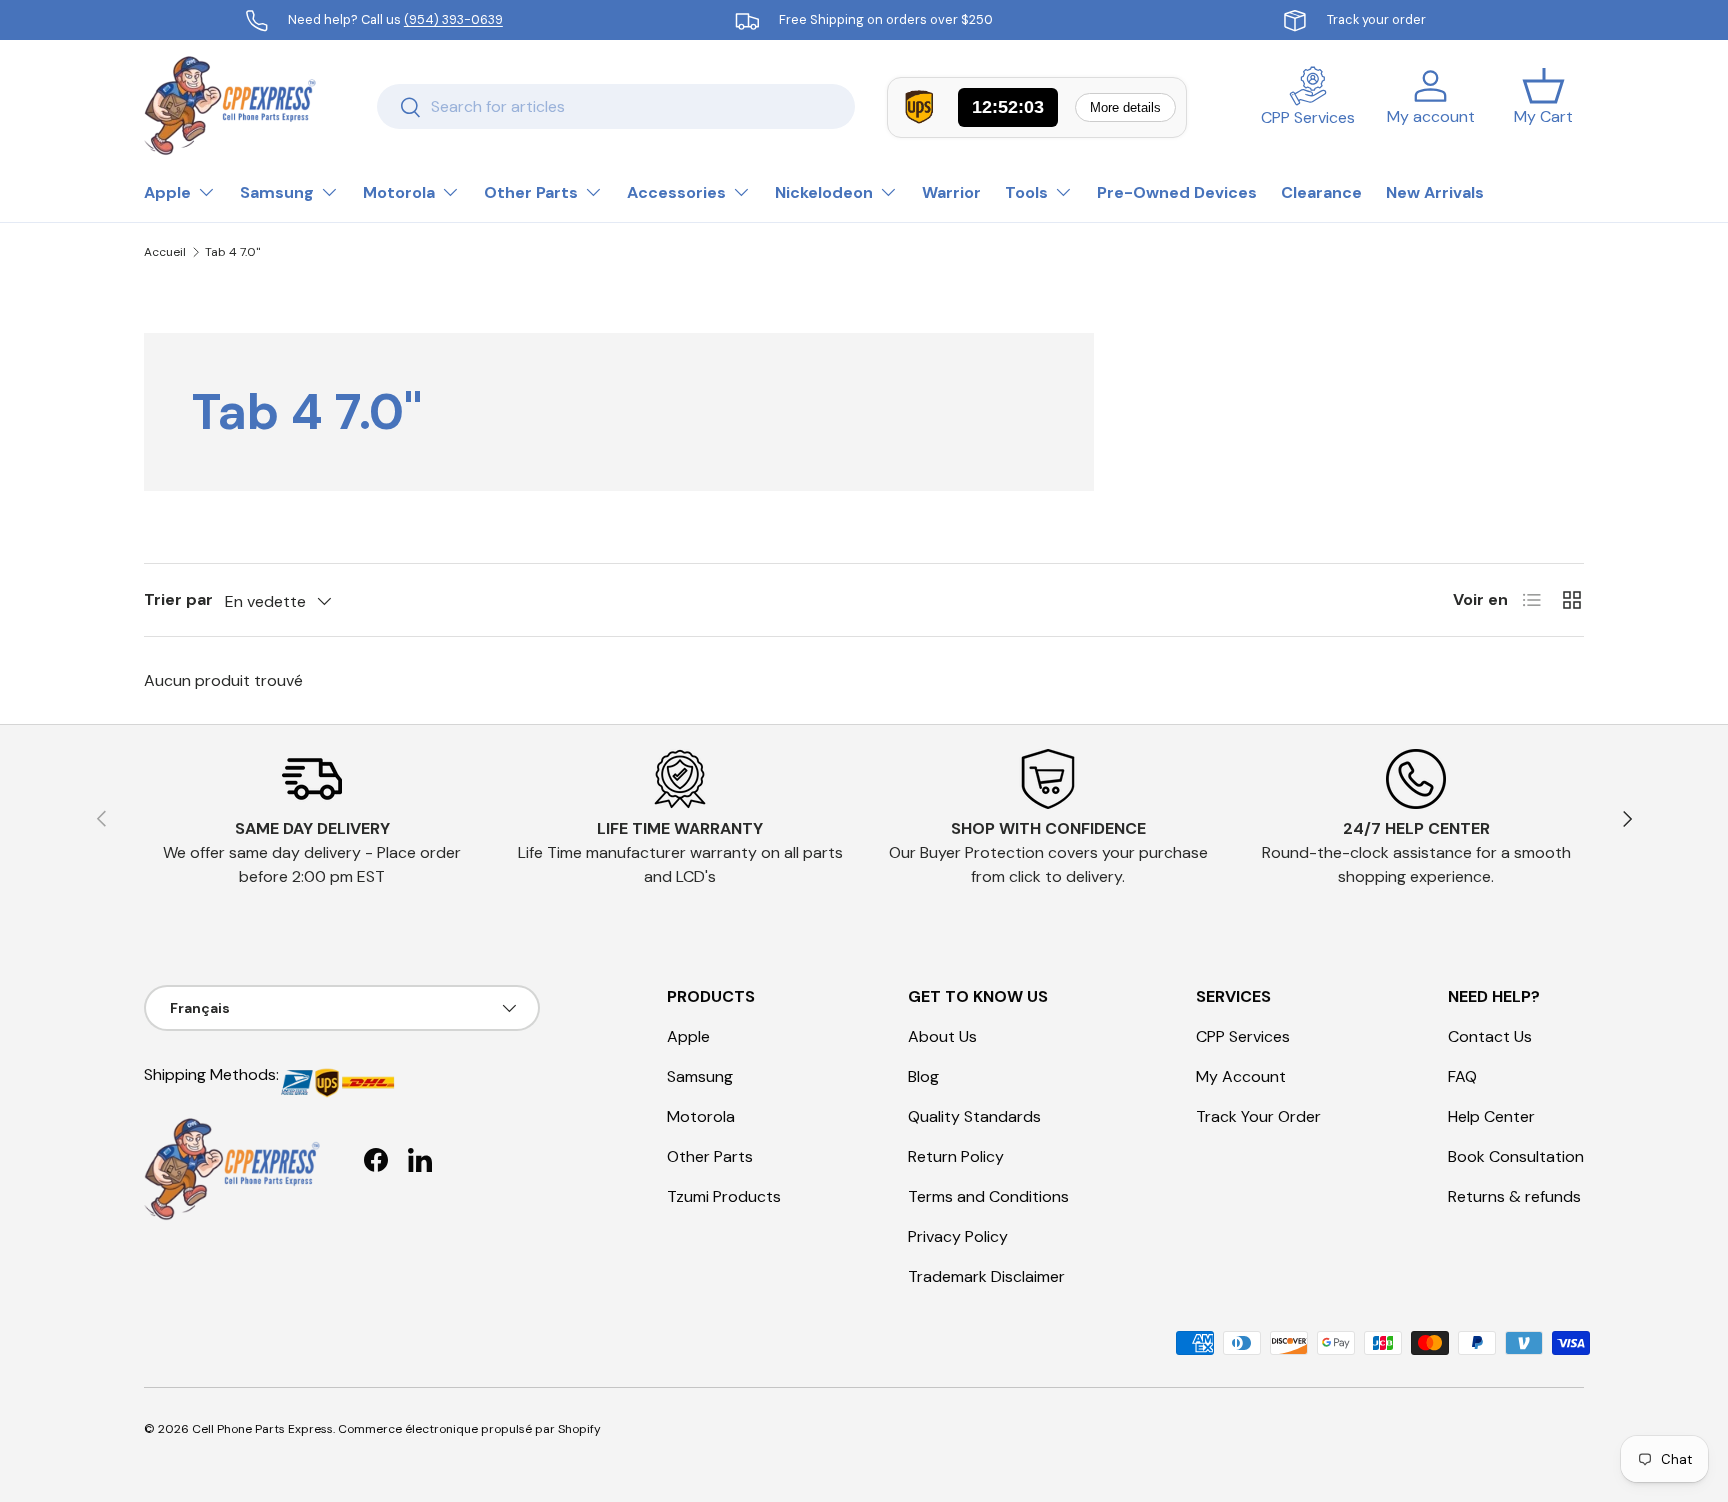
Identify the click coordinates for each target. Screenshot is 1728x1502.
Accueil (165, 252)
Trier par (178, 599)
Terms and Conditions (988, 1196)
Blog (923, 1076)
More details (1125, 107)
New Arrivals (1435, 192)
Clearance (1321, 192)
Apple (167, 192)
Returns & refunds (1514, 1196)
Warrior (951, 192)
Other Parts (531, 192)
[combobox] (616, 106)
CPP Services (1243, 1036)
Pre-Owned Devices (1177, 192)
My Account (1241, 1076)
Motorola (399, 192)
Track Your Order (1258, 1116)
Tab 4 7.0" (232, 252)
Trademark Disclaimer (986, 1276)
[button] (1543, 106)
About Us (942, 1036)
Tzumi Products (724, 1196)
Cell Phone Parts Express (262, 1429)
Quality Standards (974, 1116)
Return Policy (956, 1156)
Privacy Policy (958, 1236)
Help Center (1491, 1116)
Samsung (277, 192)
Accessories (676, 192)
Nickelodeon (824, 192)
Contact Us (1490, 1036)
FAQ (1462, 1076)
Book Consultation (1516, 1156)
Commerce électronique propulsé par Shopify (469, 1429)
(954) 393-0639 (453, 19)
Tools (1026, 192)
